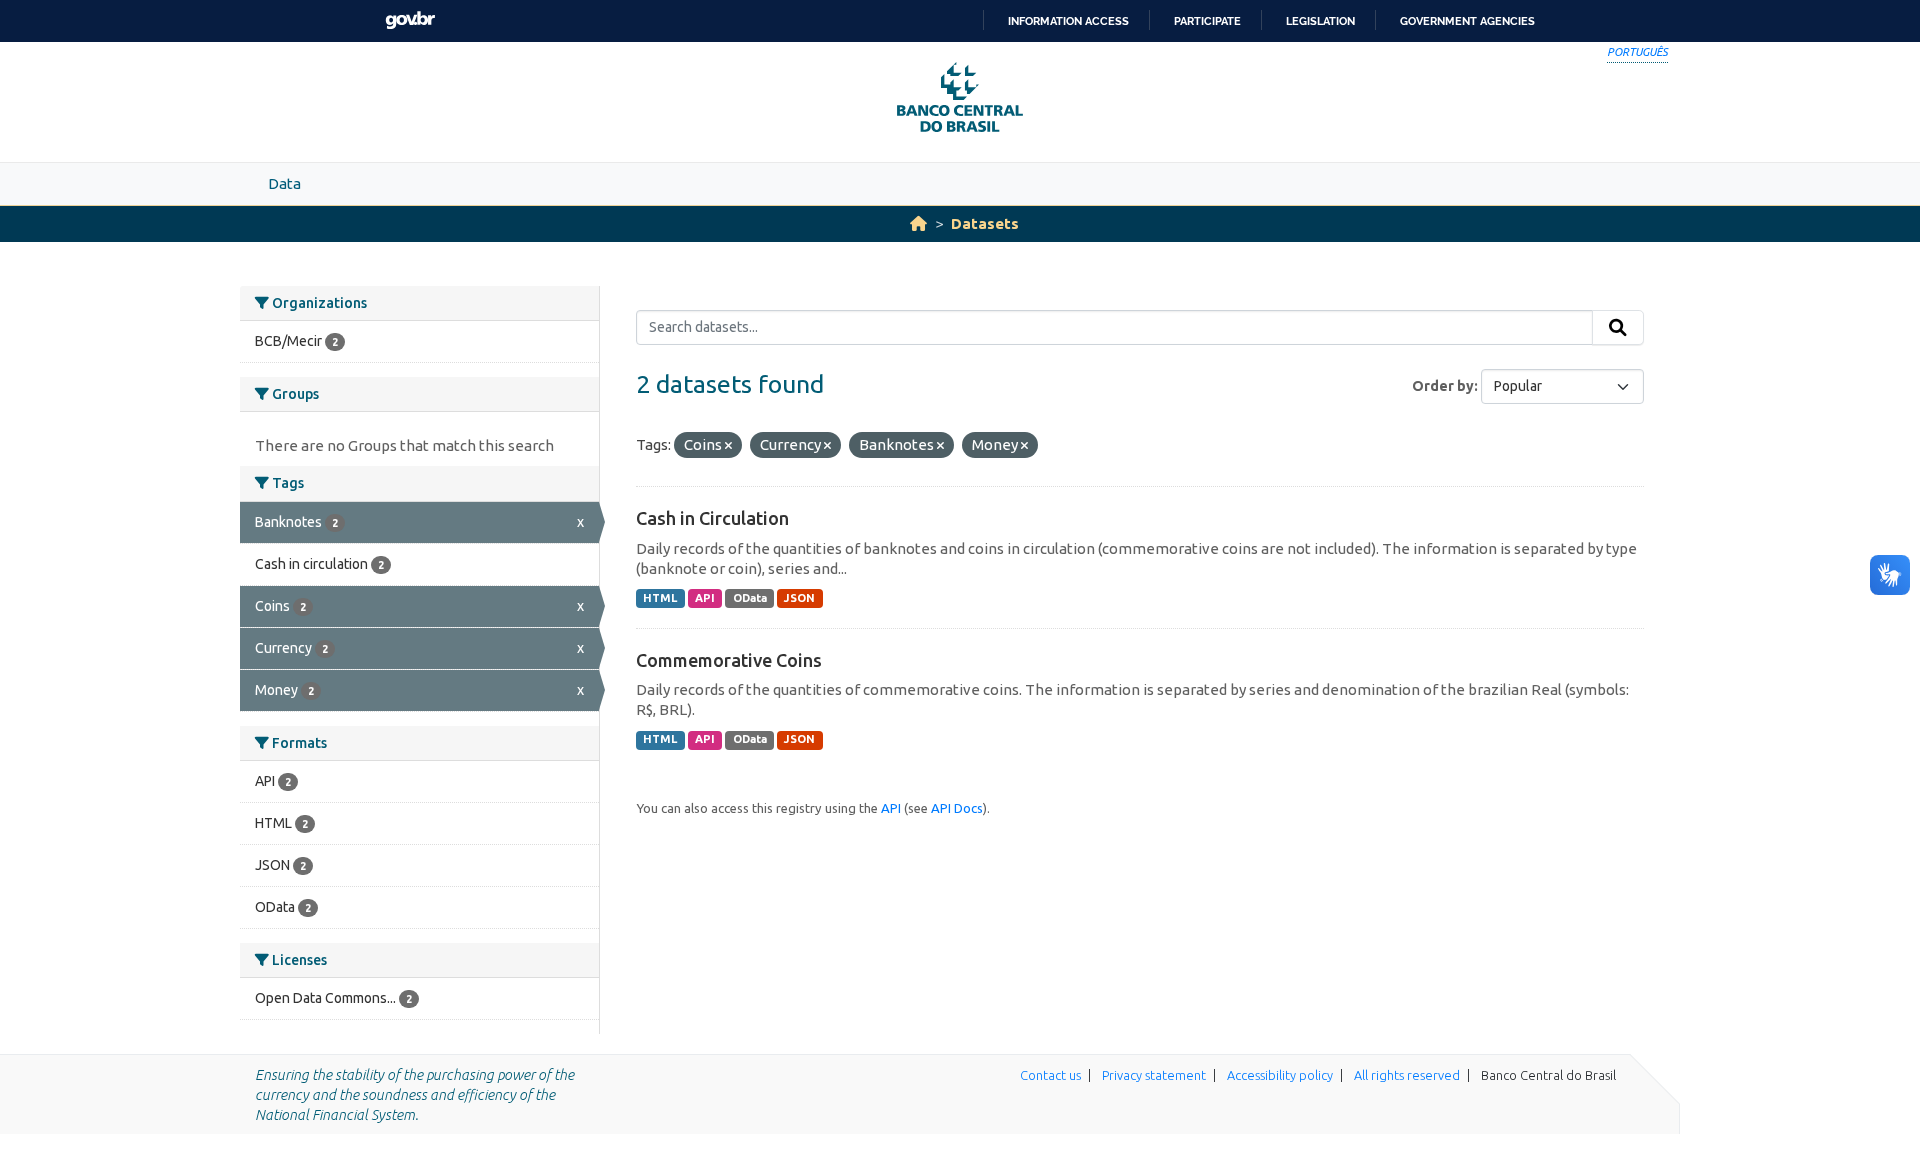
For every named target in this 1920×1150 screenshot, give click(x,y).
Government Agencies (1467, 21)
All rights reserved (1407, 1075)
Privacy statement (1154, 1075)
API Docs (957, 808)
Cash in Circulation (712, 518)
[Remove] (728, 446)
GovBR (410, 20)
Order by (1443, 386)
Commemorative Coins (729, 660)
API (705, 598)
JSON (799, 598)
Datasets (985, 223)
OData (750, 598)
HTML (660, 598)
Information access (1068, 21)
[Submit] (1618, 328)
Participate (1207, 21)
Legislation (1320, 21)
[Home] (918, 223)
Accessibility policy (1280, 1075)
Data (284, 183)
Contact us (1050, 1075)
